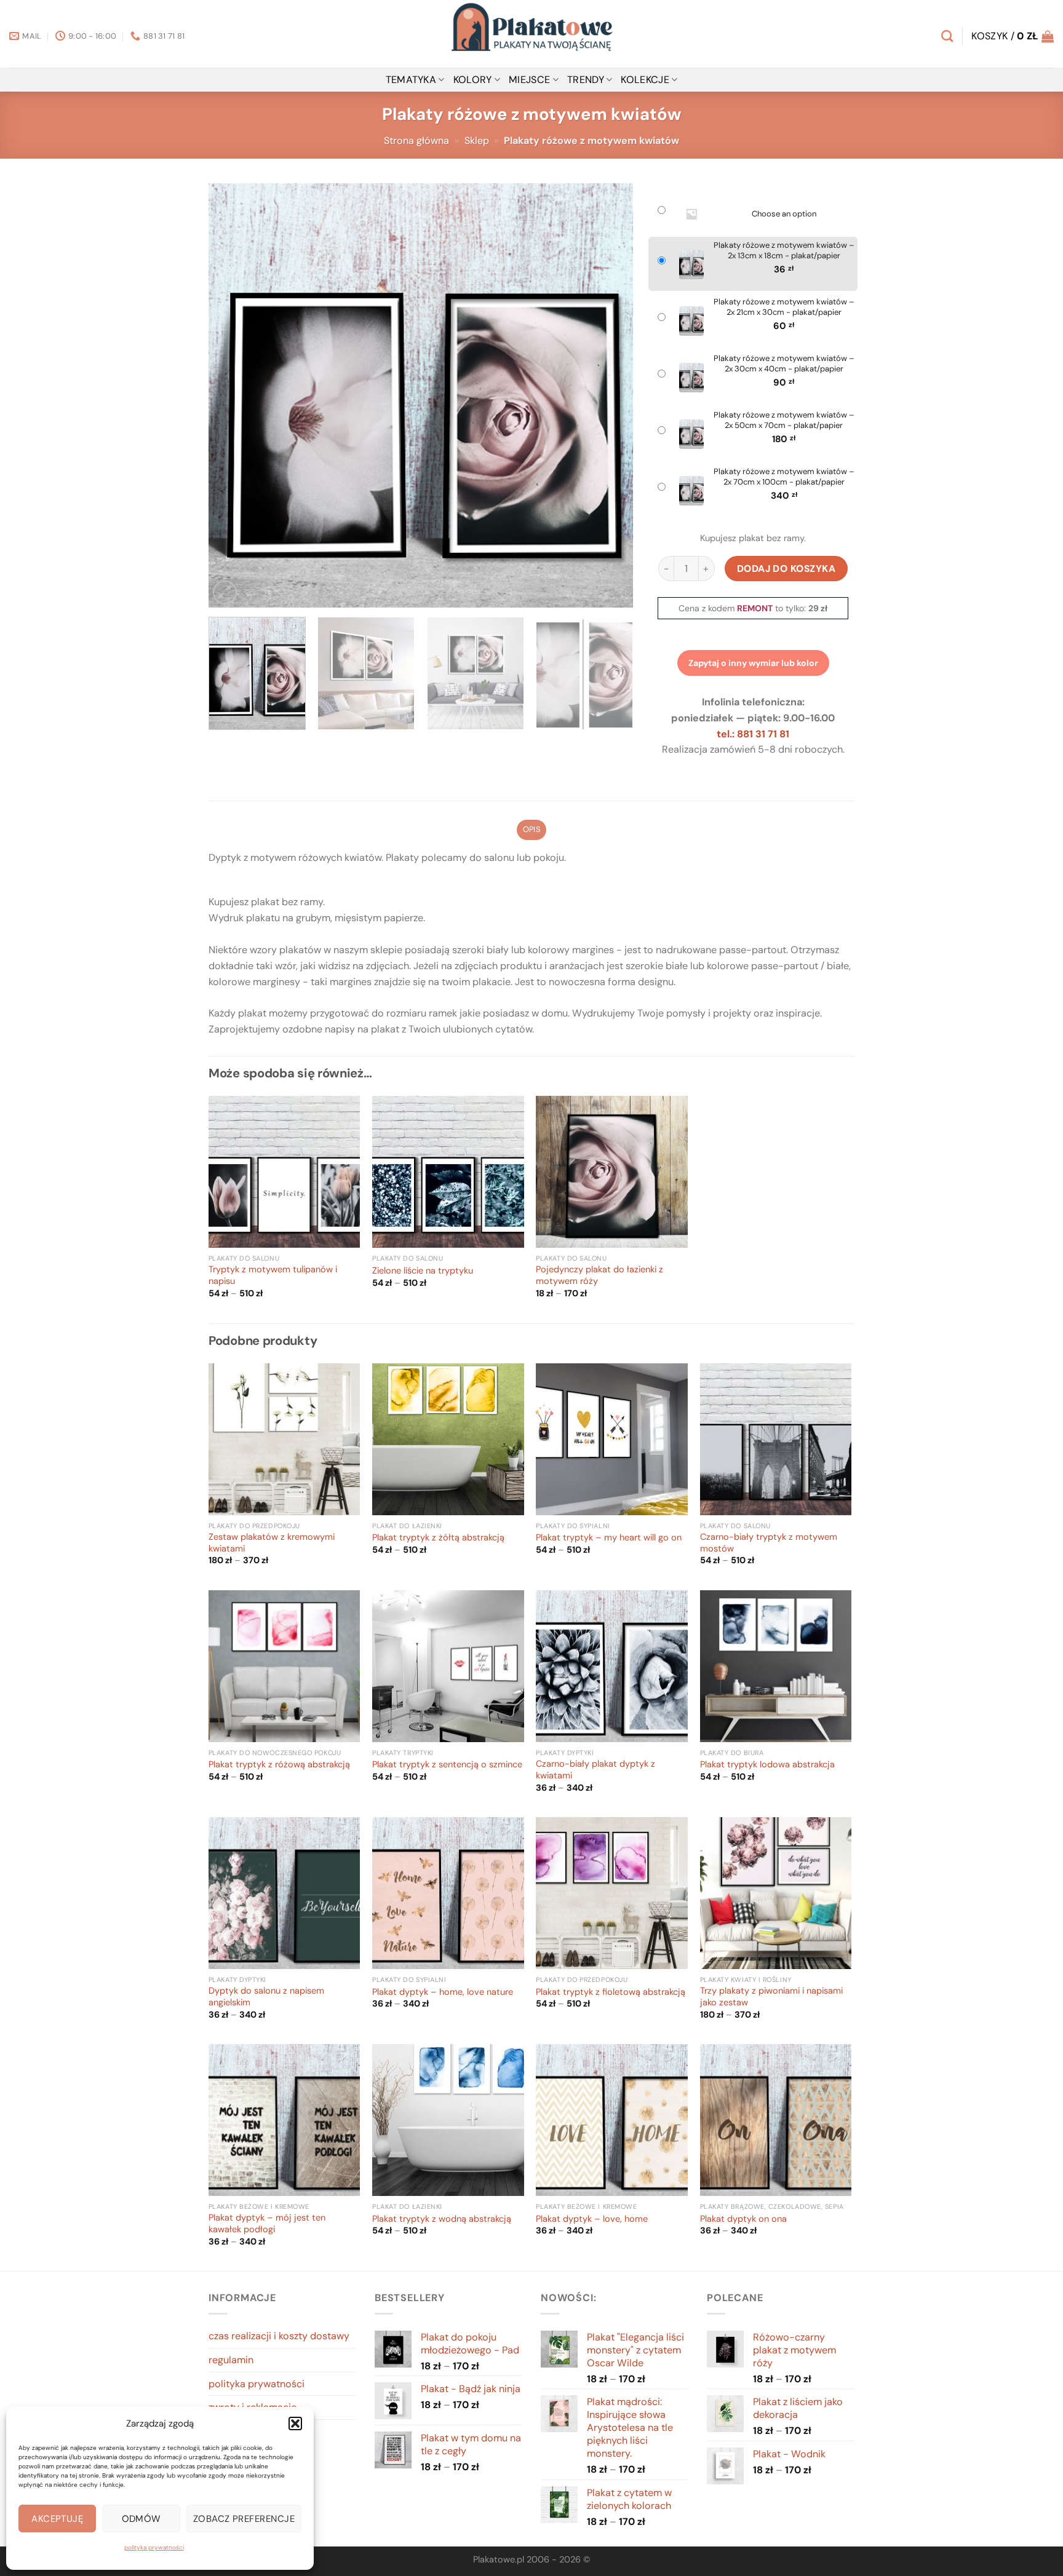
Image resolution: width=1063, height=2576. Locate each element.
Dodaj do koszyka (786, 569)
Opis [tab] (531, 829)
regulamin (231, 2360)
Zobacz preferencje (244, 2519)
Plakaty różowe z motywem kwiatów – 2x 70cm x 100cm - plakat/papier (784, 477)
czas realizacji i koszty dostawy (279, 2336)
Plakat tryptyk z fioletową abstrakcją (611, 1992)
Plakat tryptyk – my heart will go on (609, 1538)
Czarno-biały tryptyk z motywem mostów (769, 1543)
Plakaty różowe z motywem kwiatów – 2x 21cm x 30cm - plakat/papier (784, 307)
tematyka (411, 80)
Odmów (141, 2519)
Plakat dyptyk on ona (743, 2219)
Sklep (477, 141)
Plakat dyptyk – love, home (592, 2219)
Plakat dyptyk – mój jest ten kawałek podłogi (267, 2224)
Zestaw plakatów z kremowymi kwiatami (272, 1543)
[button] (295, 2423)
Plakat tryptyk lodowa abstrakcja (767, 1765)
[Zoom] (225, 592)
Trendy (586, 80)
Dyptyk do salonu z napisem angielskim (266, 1997)
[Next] (609, 395)
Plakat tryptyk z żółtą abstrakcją (438, 1538)
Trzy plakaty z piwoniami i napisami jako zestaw (771, 1997)
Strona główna (416, 141)
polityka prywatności (154, 2547)
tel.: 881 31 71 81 (753, 734)
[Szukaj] (947, 36)
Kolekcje (645, 80)
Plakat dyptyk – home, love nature (443, 1992)
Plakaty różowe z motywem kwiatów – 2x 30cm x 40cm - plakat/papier (784, 364)
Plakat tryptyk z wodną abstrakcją (442, 2219)
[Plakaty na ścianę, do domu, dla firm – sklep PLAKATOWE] (531, 34)
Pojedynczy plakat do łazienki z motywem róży (599, 1276)
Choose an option (784, 214)
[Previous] (233, 395)
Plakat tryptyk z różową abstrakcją (279, 1765)
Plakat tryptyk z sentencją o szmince (447, 1765)
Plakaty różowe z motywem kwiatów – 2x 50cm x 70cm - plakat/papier (784, 420)
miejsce (529, 80)
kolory (473, 80)
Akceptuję (57, 2519)
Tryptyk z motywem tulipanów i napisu (273, 1276)
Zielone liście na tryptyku (423, 1271)
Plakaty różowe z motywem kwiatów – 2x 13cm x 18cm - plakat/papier (784, 251)
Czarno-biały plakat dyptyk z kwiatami (595, 1770)
